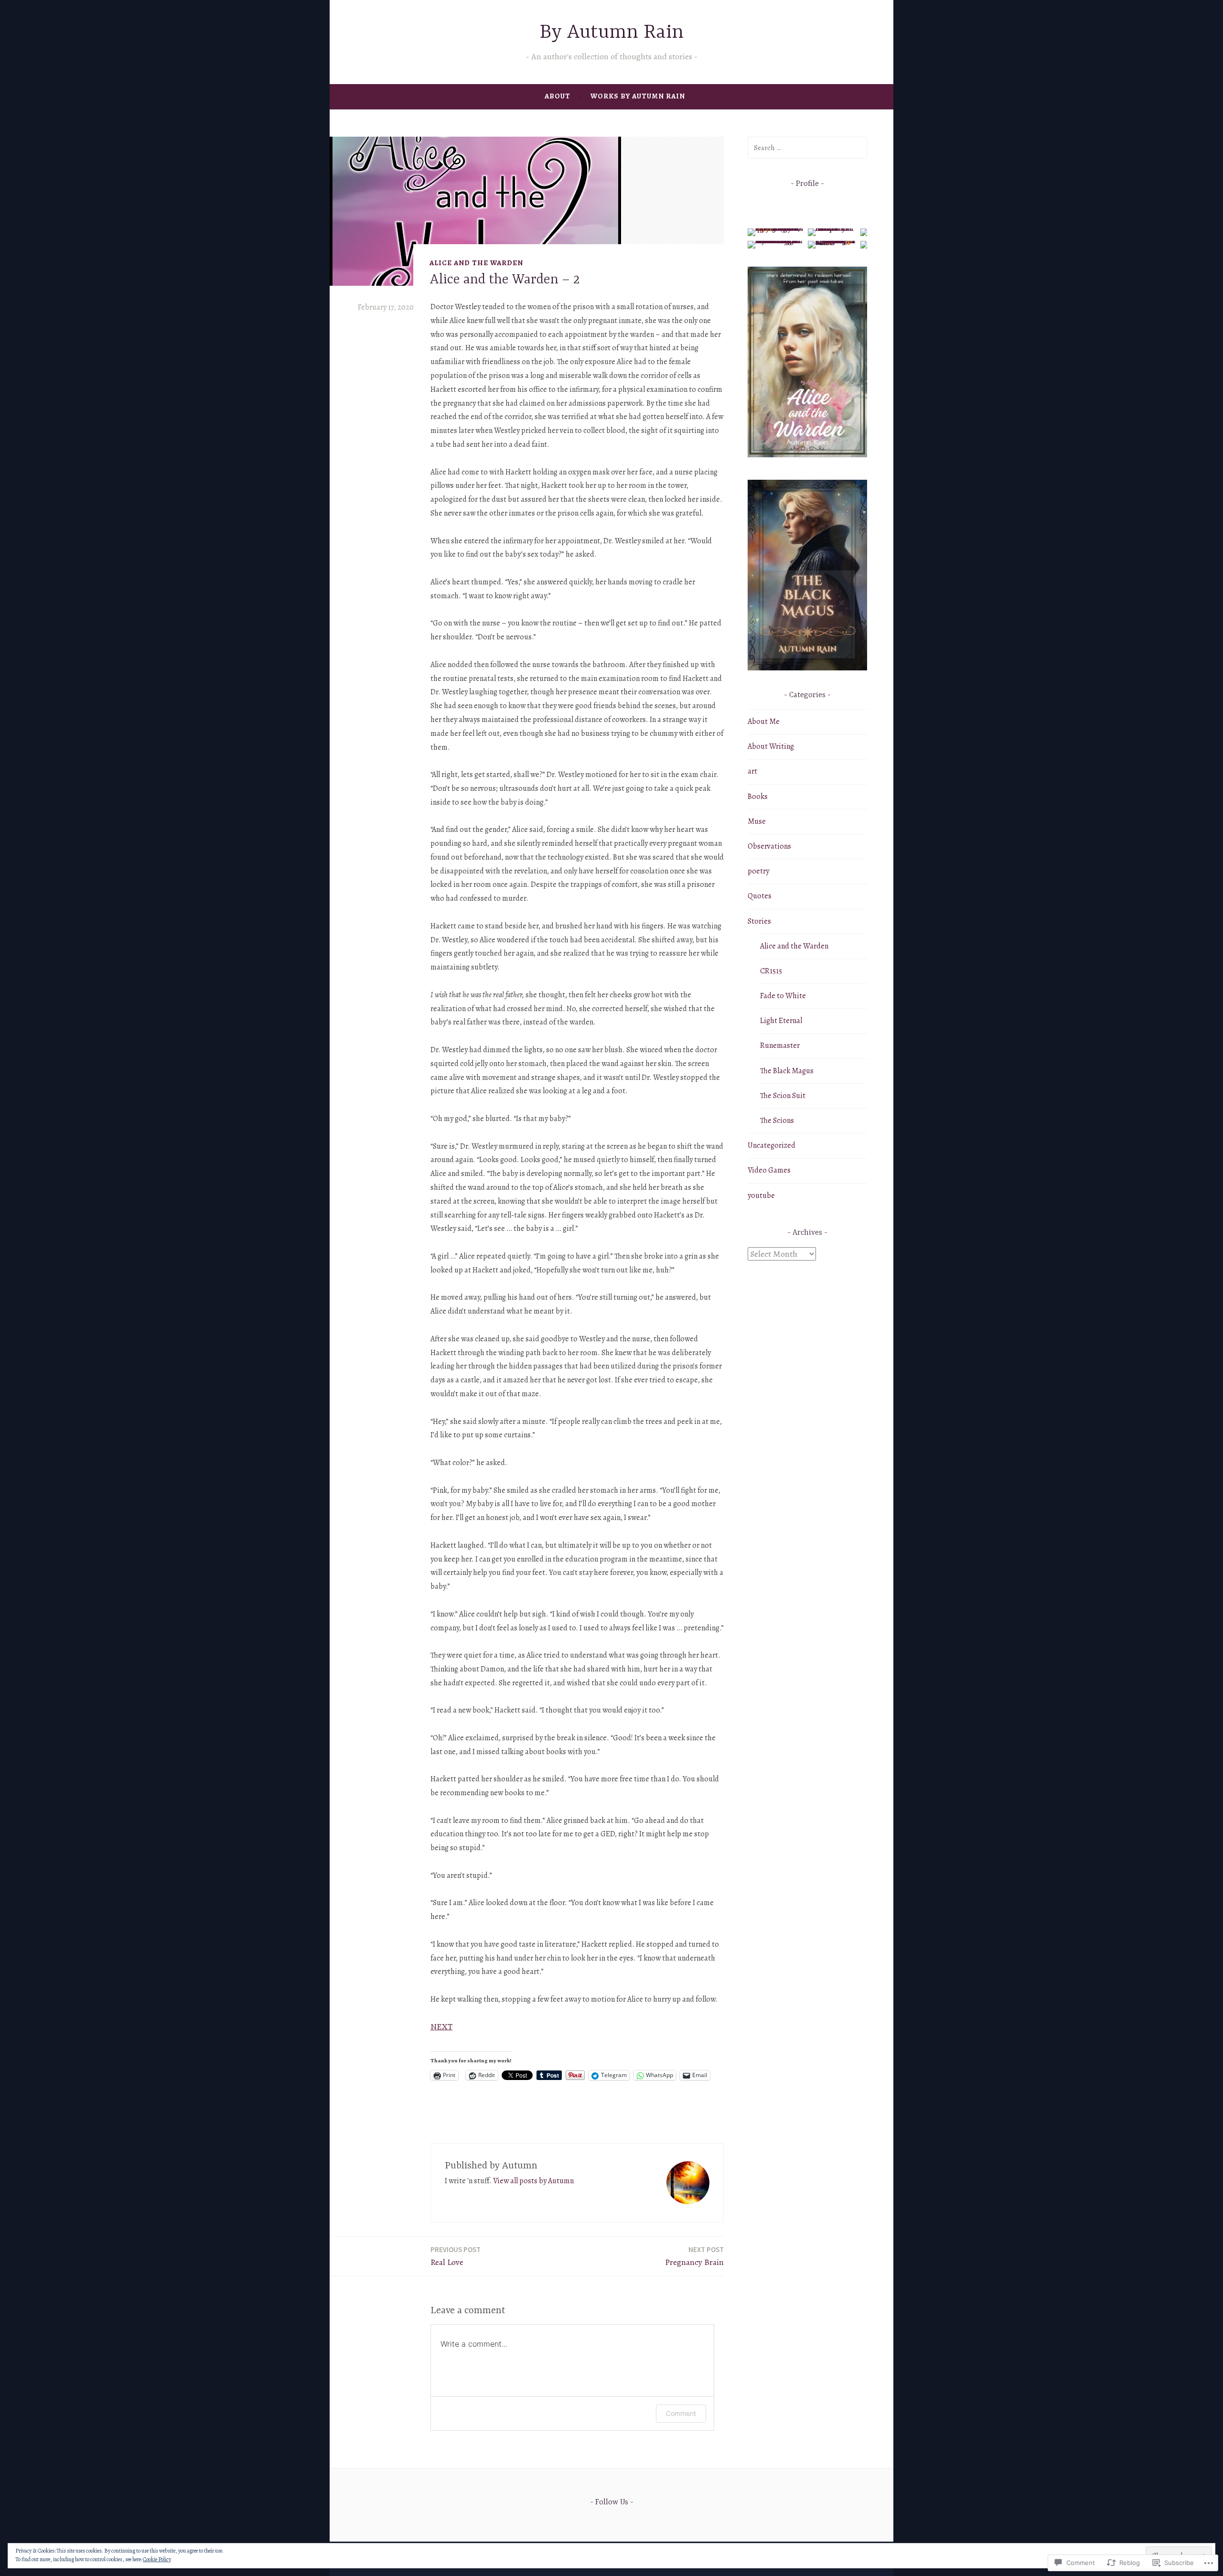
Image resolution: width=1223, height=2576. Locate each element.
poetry (758, 871)
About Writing (771, 746)
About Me (764, 722)
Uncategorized (772, 1145)
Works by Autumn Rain (638, 96)
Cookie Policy (157, 2559)
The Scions (777, 1121)
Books (758, 797)
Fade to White (783, 996)
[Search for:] (807, 148)
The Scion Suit (783, 1096)
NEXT (441, 2026)
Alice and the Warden (476, 263)
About (558, 96)
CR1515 (771, 971)
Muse (757, 821)
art (752, 771)
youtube (761, 1196)
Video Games (769, 1170)
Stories (759, 921)
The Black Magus (787, 1071)
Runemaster (780, 1045)
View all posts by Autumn (533, 2181)
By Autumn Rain (612, 33)
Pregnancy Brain (694, 2256)
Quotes (760, 896)
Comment (681, 2413)
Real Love (456, 2256)
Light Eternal (781, 1021)
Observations (769, 846)
